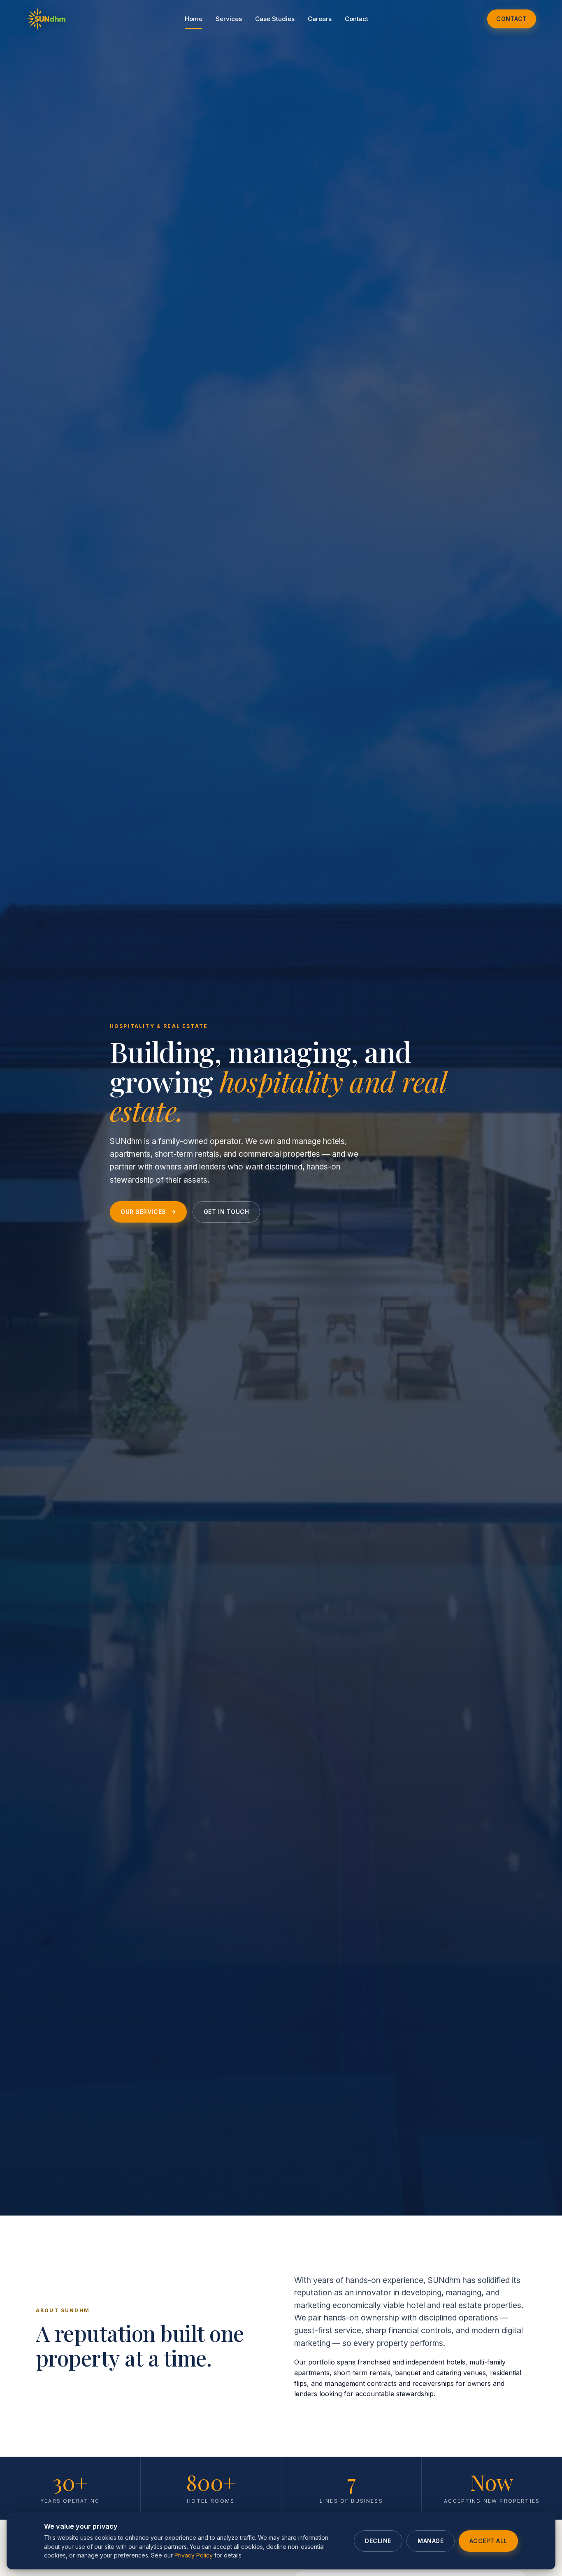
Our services (143, 1212)
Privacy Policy (194, 2555)
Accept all (488, 2541)
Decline (378, 2541)
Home (194, 19)
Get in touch (226, 1212)
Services (229, 19)
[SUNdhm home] (46, 19)
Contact (356, 19)
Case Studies (275, 19)
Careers (320, 19)
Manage (431, 2541)
